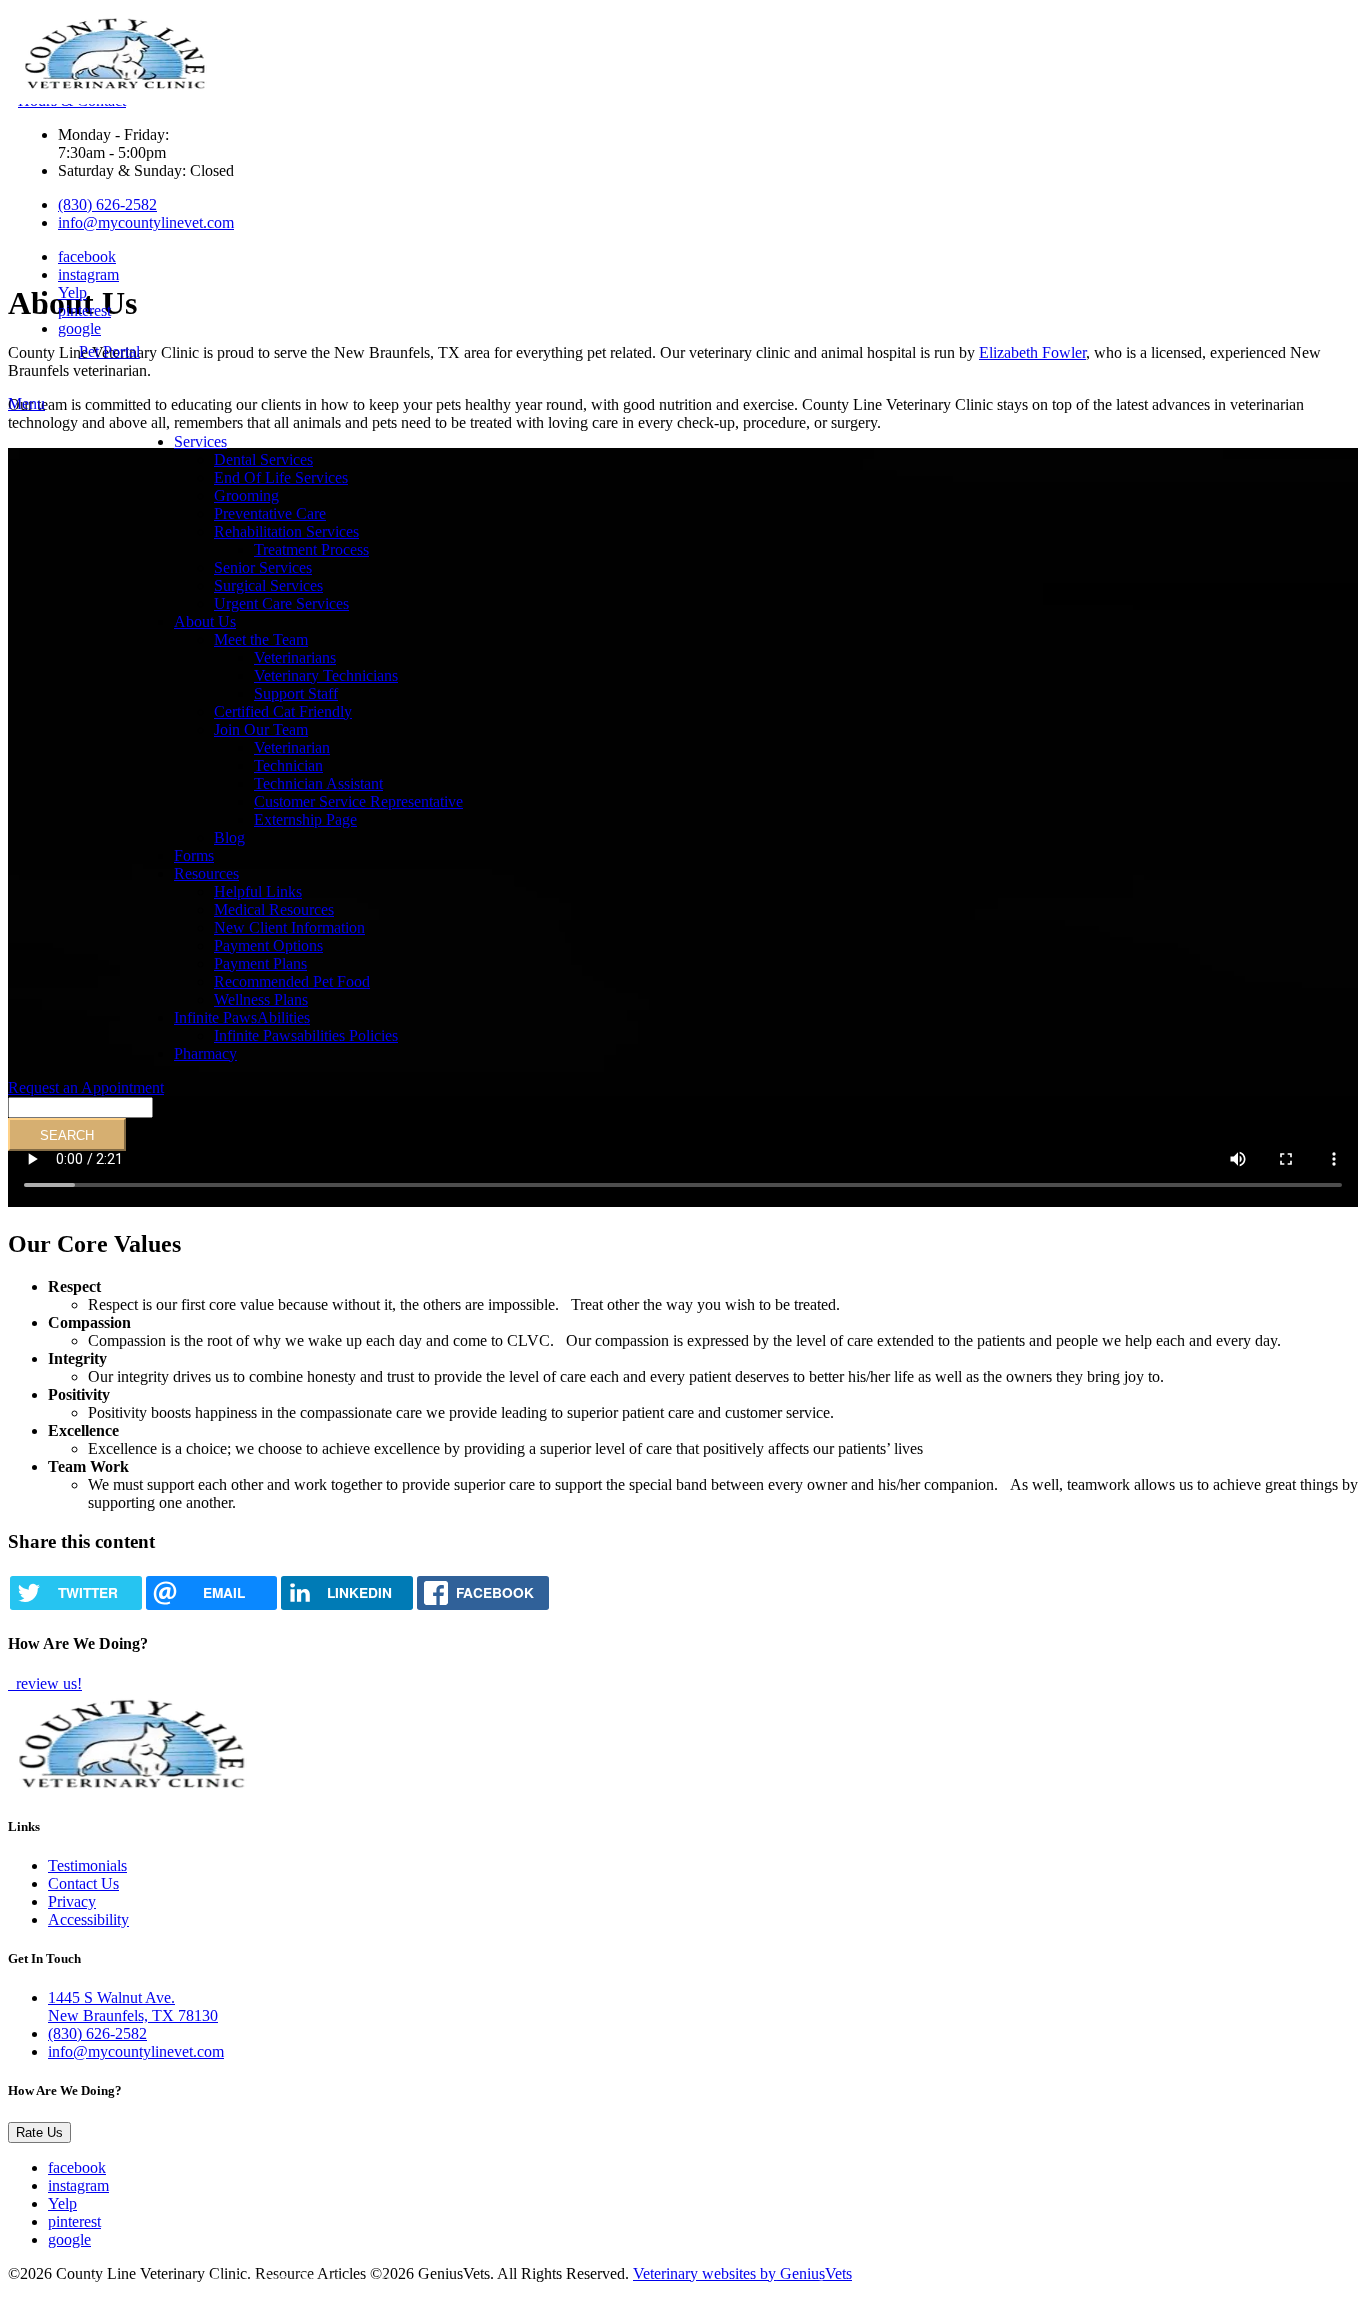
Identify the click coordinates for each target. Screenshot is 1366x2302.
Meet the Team (261, 639)
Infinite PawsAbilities (242, 1017)
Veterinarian (292, 747)
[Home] (116, 87)
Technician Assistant (318, 783)
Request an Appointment (86, 1087)
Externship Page (305, 819)
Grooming (246, 495)
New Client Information (289, 927)
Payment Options (268, 945)
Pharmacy (205, 1053)
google (79, 328)
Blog (229, 837)
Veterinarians (295, 657)
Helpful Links (258, 891)
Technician (288, 765)
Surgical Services (268, 585)
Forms (194, 855)
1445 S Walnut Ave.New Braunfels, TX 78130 (133, 2006)
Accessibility (88, 1919)
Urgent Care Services (281, 603)
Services (200, 441)
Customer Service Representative (358, 801)
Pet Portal (109, 351)
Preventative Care (270, 513)
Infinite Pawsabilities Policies (306, 1035)
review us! (47, 1683)
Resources (206, 873)
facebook (87, 256)
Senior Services (263, 567)
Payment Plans (260, 963)
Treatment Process (311, 549)
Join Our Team (261, 729)
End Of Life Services (281, 477)
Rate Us (39, 2132)
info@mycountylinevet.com (146, 222)
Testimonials (87, 1865)
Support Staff (296, 693)
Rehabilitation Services (286, 531)
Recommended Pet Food (292, 981)
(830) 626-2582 (107, 204)
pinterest (84, 310)
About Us (205, 621)
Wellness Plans (261, 999)
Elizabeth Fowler (1032, 352)
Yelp (72, 292)
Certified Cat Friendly (283, 711)
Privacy (72, 1901)
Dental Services (263, 459)
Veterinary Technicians (326, 675)
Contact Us (83, 1883)
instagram (88, 274)
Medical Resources (274, 909)
